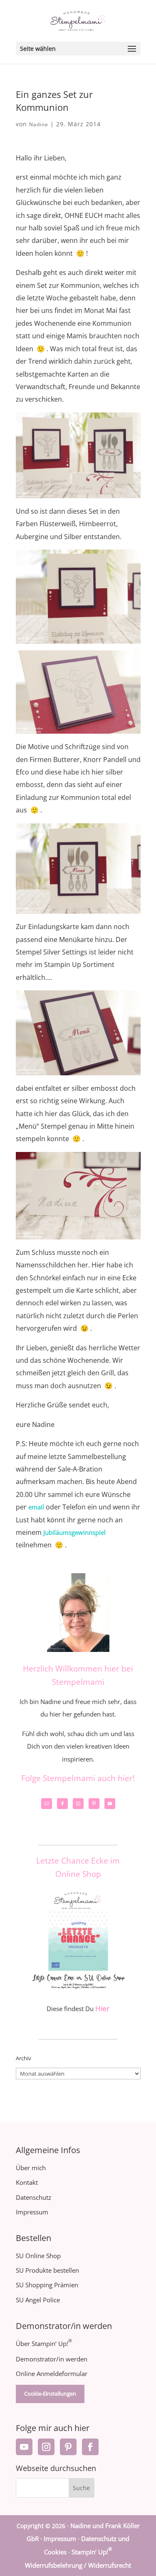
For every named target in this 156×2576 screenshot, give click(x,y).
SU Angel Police (38, 2300)
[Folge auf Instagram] (46, 2447)
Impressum (32, 2212)
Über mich (31, 2168)
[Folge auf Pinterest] (68, 2447)
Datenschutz (33, 2197)
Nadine (39, 124)
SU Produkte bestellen (47, 2270)
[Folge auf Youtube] (24, 2447)
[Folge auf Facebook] (90, 2447)
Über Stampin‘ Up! (44, 2344)
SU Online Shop (38, 2256)
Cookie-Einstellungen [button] (50, 2394)
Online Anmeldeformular (52, 2374)
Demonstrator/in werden (52, 2359)
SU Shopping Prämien (47, 2285)
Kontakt (27, 2182)
